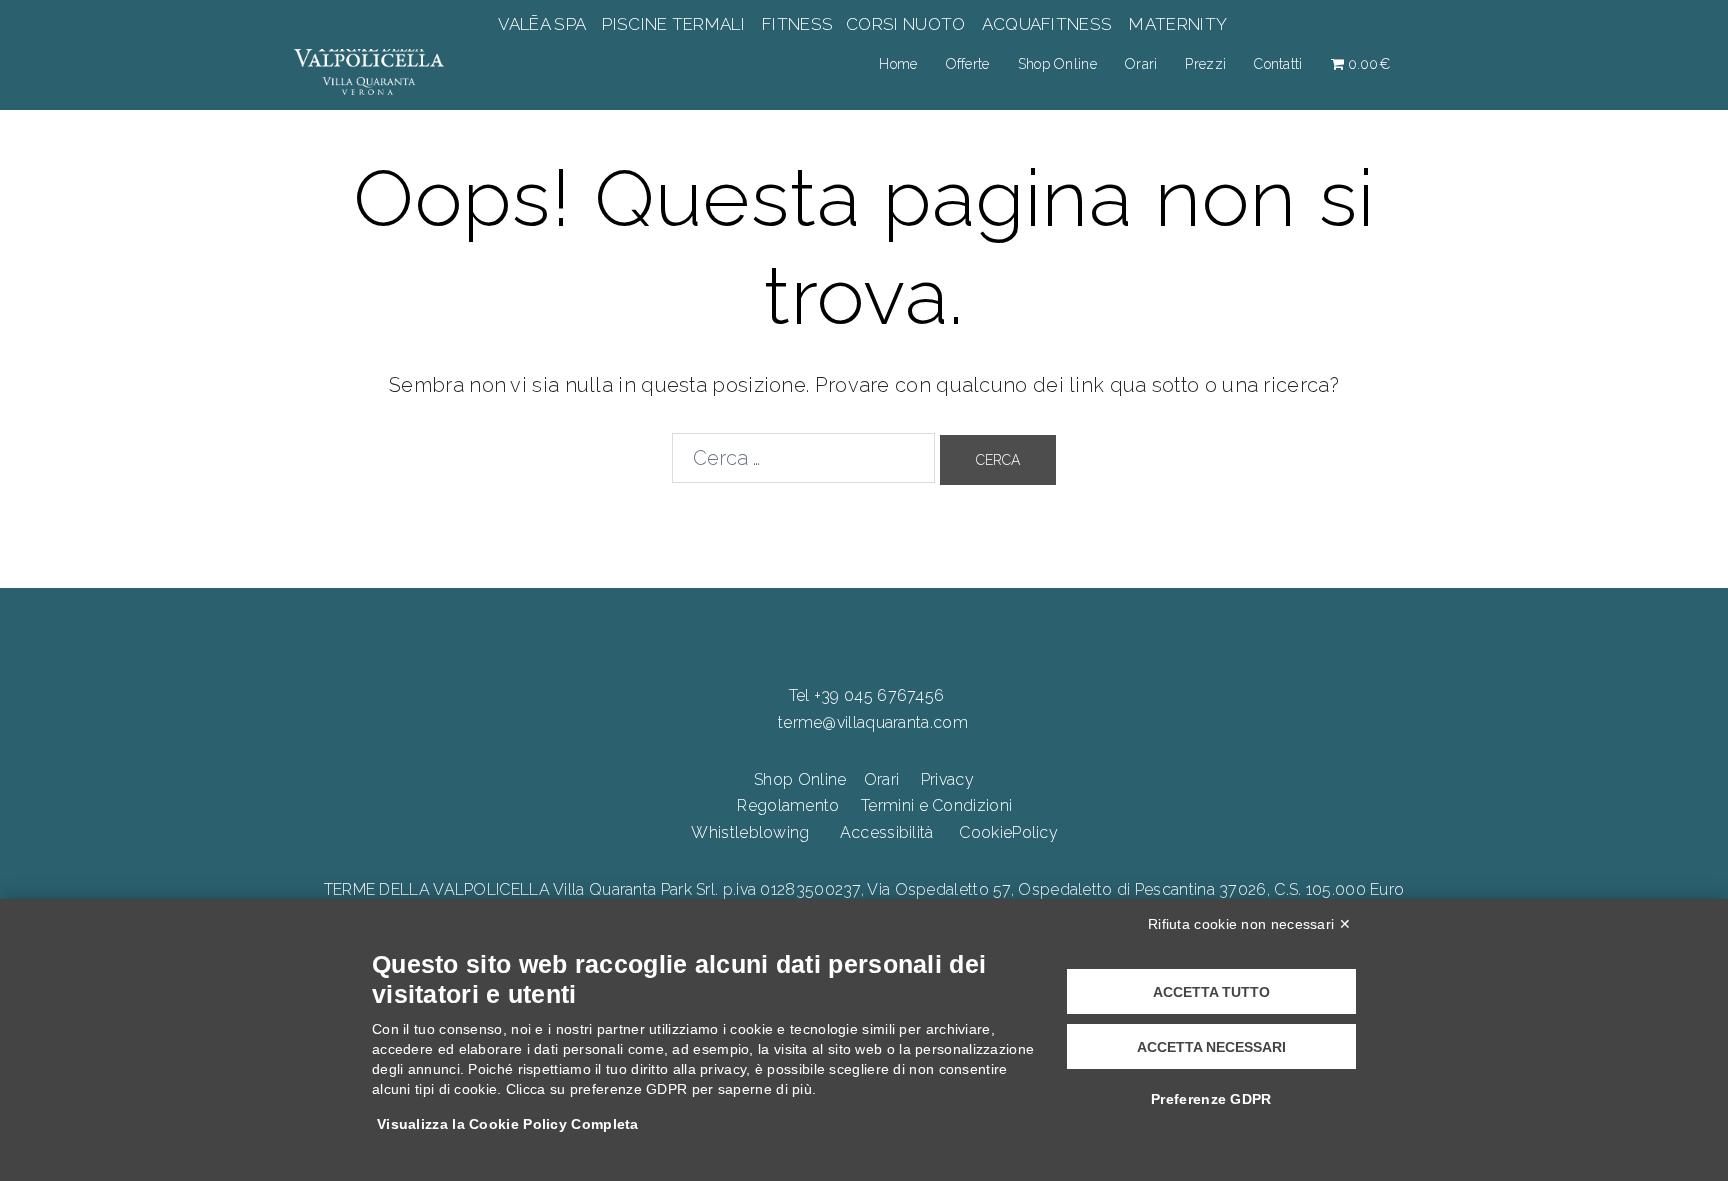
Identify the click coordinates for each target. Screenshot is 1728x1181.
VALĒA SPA (544, 24)
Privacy (947, 779)
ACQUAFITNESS (1047, 24)
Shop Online (1057, 64)
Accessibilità (887, 832)
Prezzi (1205, 64)
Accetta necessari (1211, 1047)
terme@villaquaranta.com (873, 722)
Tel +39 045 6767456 (867, 695)
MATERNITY (1177, 24)
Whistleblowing (750, 832)
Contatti (1278, 64)
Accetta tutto (1211, 992)
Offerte (968, 64)
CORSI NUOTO (906, 24)
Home (898, 64)
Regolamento (788, 805)
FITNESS (798, 24)
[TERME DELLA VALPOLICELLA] (369, 63)
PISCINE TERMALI (673, 24)
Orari (1141, 64)
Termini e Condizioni (936, 805)
